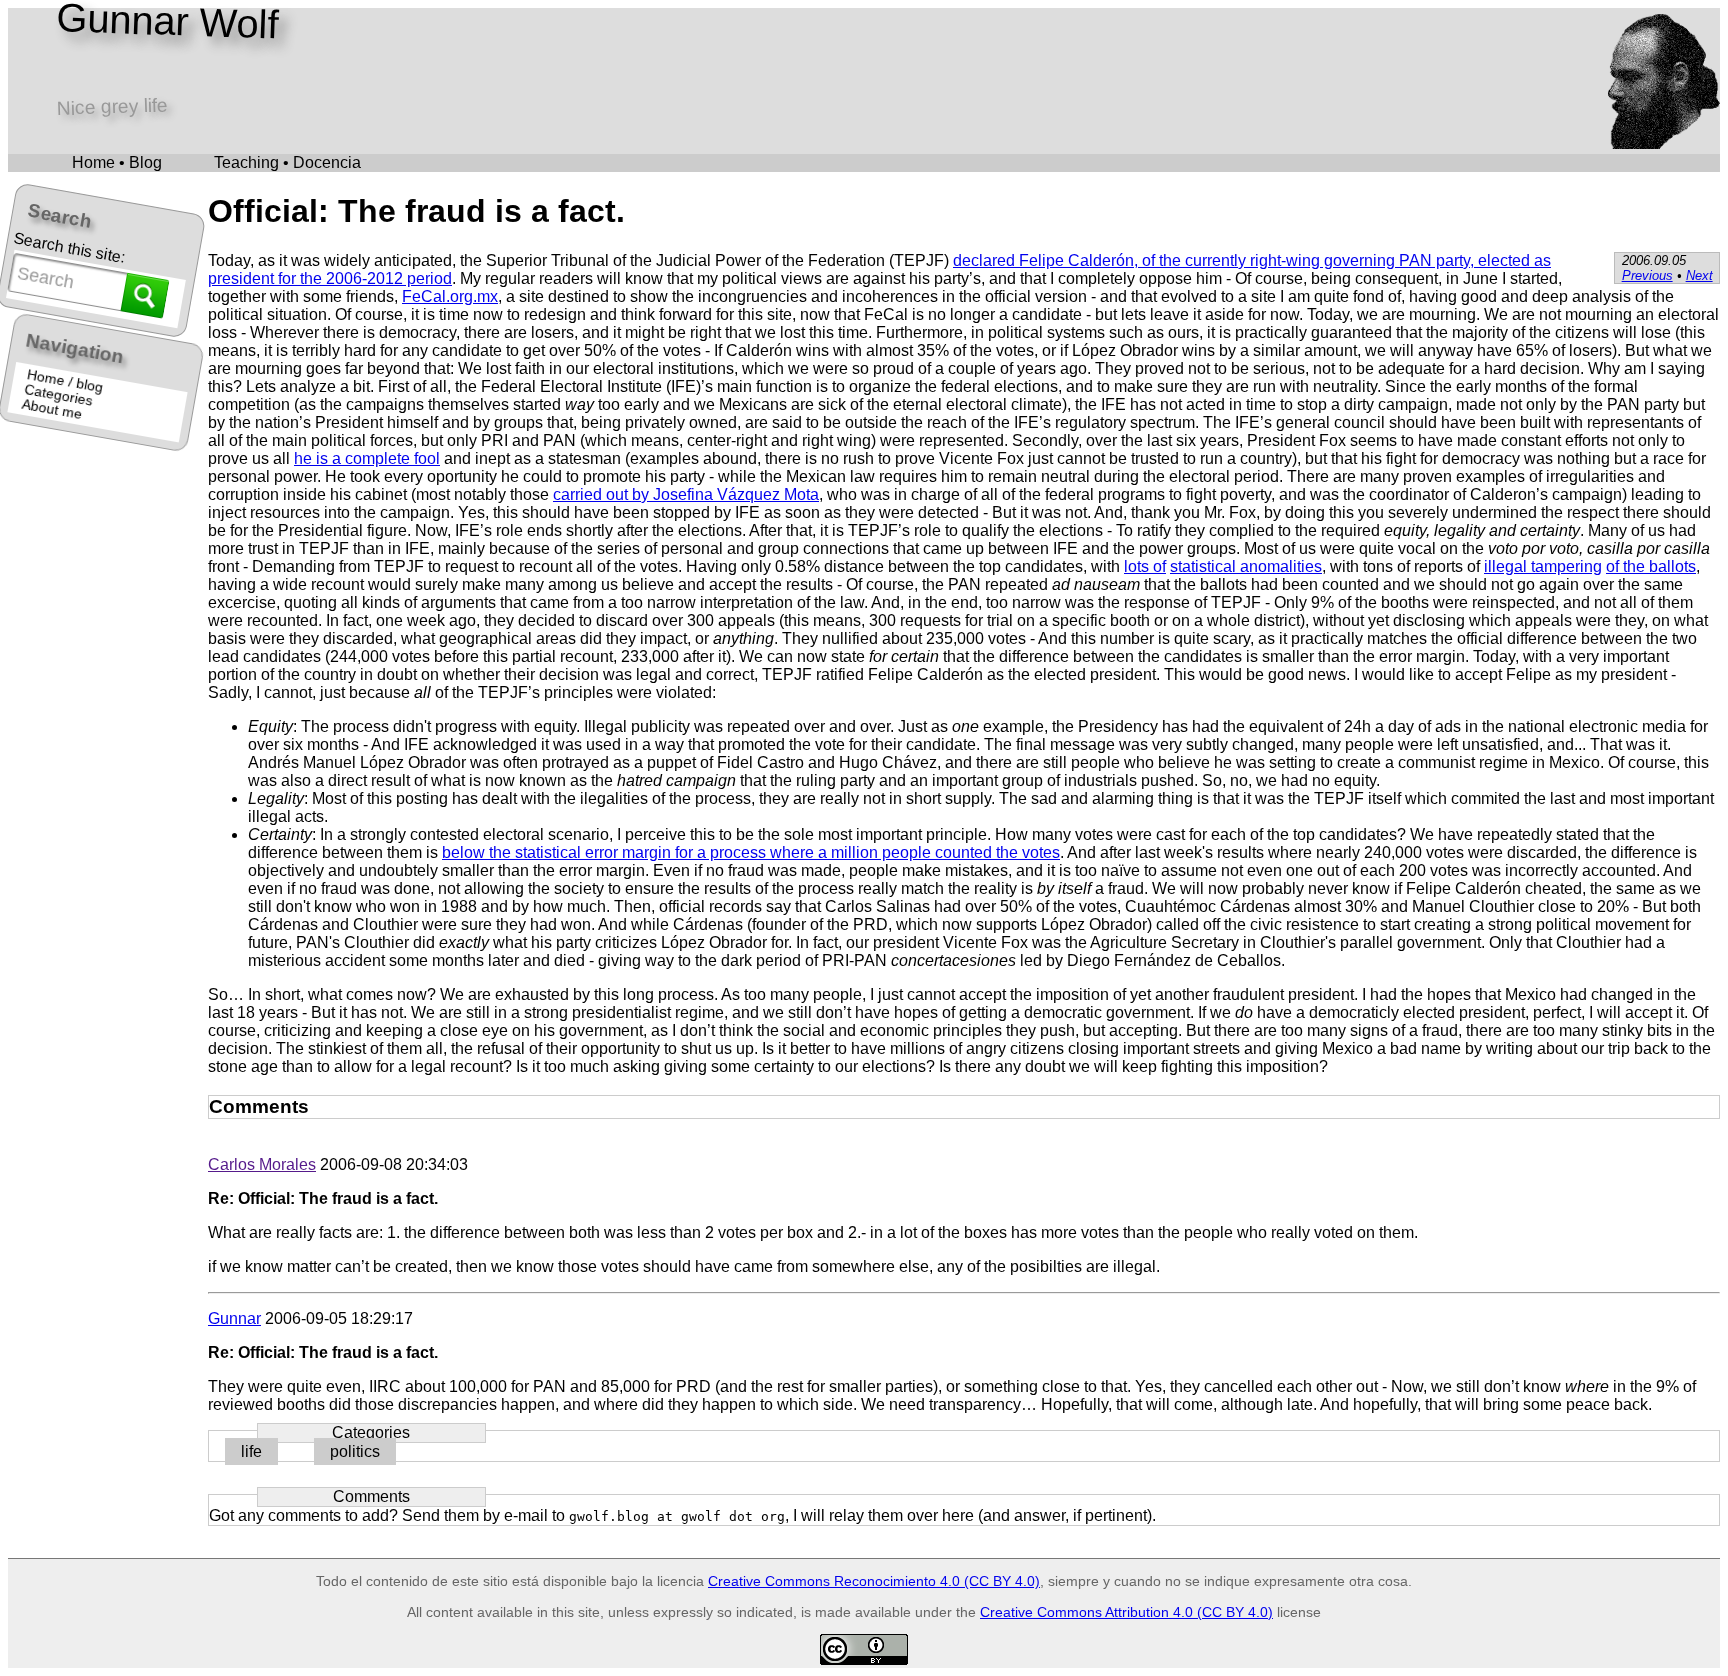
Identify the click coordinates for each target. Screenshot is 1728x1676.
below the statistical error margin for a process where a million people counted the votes (751, 852)
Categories (59, 395)
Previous (1647, 275)
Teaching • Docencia (287, 162)
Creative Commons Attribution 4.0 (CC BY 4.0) (1126, 1612)
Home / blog (65, 381)
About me (52, 409)
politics (355, 1451)
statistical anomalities (1246, 566)
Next (1699, 275)
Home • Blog (117, 162)
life (251, 1451)
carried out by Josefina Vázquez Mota (686, 494)
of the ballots (1651, 566)
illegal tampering (1543, 566)
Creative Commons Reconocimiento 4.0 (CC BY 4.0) (874, 1581)
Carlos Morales (262, 1164)
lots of (1145, 566)
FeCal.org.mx (450, 296)
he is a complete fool (367, 458)
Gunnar (234, 1318)
